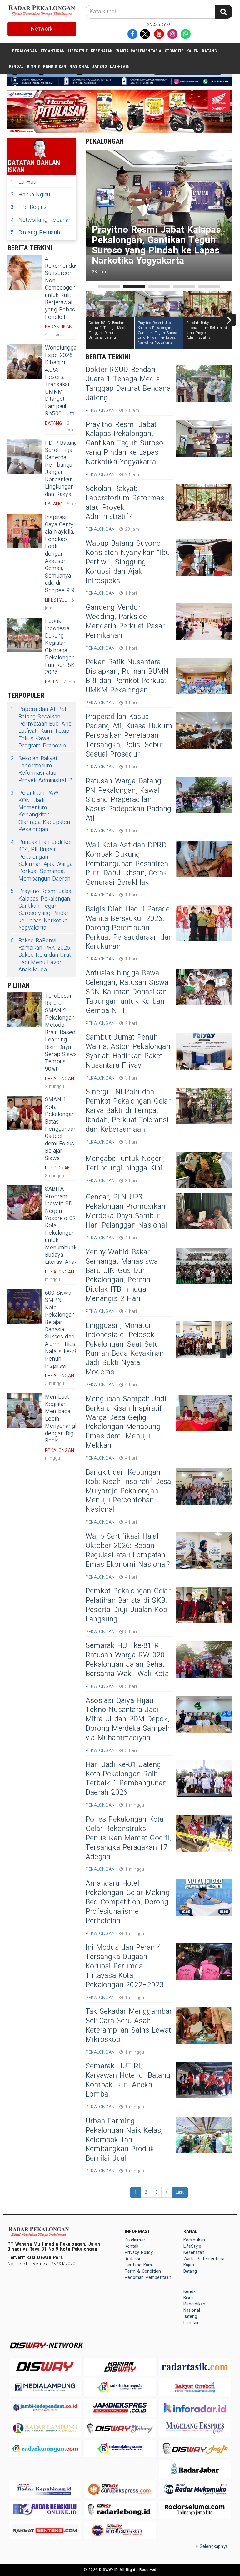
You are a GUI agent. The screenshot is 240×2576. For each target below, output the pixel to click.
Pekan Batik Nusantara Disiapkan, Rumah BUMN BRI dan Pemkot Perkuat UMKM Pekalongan (127, 676)
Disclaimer (135, 2240)
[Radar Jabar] (195, 2469)
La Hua (23, 182)
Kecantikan (53, 51)
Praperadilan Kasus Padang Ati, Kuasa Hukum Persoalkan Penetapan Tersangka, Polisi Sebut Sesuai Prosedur (129, 736)
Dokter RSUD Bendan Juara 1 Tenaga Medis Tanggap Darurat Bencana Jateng (128, 384)
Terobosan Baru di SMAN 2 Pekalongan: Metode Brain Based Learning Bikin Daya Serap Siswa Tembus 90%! (61, 1032)
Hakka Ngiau (30, 195)
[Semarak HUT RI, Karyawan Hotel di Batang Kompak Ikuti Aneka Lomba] (204, 2080)
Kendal (16, 66)
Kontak (132, 2246)
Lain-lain (120, 66)
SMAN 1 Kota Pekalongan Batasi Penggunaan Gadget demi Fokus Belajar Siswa (61, 1129)
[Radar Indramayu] (120, 2387)
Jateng (100, 66)
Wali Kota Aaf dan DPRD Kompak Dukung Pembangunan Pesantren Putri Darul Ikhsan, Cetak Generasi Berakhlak (127, 864)
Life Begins (29, 207)
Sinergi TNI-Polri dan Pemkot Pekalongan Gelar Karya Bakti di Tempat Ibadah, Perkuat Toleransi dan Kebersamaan (128, 1111)
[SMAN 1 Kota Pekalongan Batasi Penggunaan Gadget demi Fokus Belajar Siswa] (25, 1113)
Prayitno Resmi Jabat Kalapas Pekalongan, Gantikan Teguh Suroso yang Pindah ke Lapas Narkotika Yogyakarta (42, 910)
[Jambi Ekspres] (120, 2407)
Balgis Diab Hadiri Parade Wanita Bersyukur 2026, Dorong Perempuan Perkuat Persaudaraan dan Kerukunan (129, 928)
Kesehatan (102, 51)
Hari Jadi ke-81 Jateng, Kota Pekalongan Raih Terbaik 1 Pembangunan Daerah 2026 (126, 1779)
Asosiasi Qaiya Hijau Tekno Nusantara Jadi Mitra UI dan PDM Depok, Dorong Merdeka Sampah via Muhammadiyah (128, 1720)
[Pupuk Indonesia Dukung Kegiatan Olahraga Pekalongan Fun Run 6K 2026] (25, 635)
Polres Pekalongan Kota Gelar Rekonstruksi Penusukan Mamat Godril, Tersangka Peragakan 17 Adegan (128, 1838)
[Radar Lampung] (45, 2428)
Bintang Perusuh (35, 233)
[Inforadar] (195, 2407)
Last (180, 2192)
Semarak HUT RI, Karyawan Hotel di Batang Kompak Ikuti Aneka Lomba (128, 2080)
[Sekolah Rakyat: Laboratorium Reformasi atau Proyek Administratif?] (204, 503)
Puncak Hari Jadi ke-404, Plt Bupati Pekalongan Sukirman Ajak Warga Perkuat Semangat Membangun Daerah (42, 861)
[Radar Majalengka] (120, 2448)
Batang (209, 51)
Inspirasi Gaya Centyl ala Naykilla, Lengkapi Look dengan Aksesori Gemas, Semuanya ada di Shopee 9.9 (60, 554)
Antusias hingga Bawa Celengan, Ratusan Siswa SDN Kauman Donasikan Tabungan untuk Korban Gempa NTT (127, 992)
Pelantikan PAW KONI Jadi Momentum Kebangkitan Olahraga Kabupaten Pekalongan (40, 811)
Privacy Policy (139, 2253)
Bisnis (33, 66)
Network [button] (42, 29)
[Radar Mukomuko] (195, 2489)
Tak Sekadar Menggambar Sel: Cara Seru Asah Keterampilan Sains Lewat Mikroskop (129, 2026)
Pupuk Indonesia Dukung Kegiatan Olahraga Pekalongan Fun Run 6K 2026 (60, 647)
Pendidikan (55, 66)
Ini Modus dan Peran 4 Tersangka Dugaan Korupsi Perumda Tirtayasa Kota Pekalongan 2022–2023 (125, 1966)
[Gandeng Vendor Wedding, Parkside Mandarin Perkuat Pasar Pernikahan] (204, 621)
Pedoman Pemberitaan (148, 2278)
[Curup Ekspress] (120, 2489)
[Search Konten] (223, 12)
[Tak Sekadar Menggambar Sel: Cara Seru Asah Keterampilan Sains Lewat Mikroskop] (204, 2025)
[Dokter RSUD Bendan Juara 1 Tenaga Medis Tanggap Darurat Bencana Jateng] (204, 384)
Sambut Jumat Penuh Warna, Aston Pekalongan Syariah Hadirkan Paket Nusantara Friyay (128, 1051)
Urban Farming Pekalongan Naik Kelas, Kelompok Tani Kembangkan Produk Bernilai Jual (124, 2140)
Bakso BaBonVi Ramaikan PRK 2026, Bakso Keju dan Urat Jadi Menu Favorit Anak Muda (41, 955)
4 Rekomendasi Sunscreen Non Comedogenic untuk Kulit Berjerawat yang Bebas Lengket (62, 288)
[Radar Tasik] (195, 2367)
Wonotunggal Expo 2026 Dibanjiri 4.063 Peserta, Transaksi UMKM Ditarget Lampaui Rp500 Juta (61, 381)
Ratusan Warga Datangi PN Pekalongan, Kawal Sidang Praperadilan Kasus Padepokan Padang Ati (129, 800)
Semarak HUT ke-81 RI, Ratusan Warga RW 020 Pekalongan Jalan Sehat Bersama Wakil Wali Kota (127, 1660)
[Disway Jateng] (120, 2428)
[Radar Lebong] (120, 2510)
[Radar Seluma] (195, 2510)
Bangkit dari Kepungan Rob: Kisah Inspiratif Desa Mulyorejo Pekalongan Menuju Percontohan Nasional (128, 1491)
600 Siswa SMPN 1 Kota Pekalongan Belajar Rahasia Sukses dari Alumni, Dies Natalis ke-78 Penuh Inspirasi (62, 1330)
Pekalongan (25, 51)
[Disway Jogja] (195, 2448)
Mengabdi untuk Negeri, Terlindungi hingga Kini (125, 1164)
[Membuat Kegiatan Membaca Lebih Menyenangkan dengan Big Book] (25, 1411)
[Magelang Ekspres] (195, 2428)
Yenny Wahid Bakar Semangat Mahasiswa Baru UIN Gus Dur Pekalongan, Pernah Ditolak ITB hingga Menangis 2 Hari (122, 1276)
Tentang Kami (139, 2265)
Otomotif (174, 51)
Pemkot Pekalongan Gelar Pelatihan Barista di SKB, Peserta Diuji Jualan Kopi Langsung (128, 1605)
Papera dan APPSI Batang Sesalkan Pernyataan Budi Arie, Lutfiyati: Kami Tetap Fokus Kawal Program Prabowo (42, 727)
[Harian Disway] (120, 2367)
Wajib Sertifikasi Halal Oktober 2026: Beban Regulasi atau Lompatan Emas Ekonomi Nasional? (128, 1551)
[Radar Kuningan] (45, 2448)
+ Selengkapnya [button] (212, 2546)
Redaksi (132, 2259)
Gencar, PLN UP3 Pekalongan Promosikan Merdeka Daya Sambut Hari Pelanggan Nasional (126, 1211)
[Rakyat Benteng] (45, 2530)
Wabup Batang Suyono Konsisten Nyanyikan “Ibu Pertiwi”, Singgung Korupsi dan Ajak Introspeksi (128, 562)
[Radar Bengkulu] (45, 2510)
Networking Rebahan (41, 220)
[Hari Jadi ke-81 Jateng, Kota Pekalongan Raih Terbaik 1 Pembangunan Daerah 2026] (204, 1779)
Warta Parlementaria (139, 51)
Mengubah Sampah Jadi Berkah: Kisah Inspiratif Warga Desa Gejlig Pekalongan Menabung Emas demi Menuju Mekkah (126, 1422)
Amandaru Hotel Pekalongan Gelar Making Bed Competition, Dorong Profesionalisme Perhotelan (128, 1902)
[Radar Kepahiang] (45, 2489)
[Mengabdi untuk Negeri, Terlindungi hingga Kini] (204, 1170)
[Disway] (45, 2367)
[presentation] (229, 320)
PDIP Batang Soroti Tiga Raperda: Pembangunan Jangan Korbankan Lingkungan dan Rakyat (63, 469)
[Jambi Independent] (45, 2407)
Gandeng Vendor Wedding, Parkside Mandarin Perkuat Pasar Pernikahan (125, 622)
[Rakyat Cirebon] (195, 2387)
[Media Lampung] (45, 2387)
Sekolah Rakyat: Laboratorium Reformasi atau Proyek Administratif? (41, 770)
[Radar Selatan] (120, 2530)
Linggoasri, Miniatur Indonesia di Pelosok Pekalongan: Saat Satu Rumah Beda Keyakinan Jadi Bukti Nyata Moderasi (125, 1349)
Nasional (79, 66)
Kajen (193, 51)
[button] (109, 287)
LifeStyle (78, 51)
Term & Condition (143, 2271)
